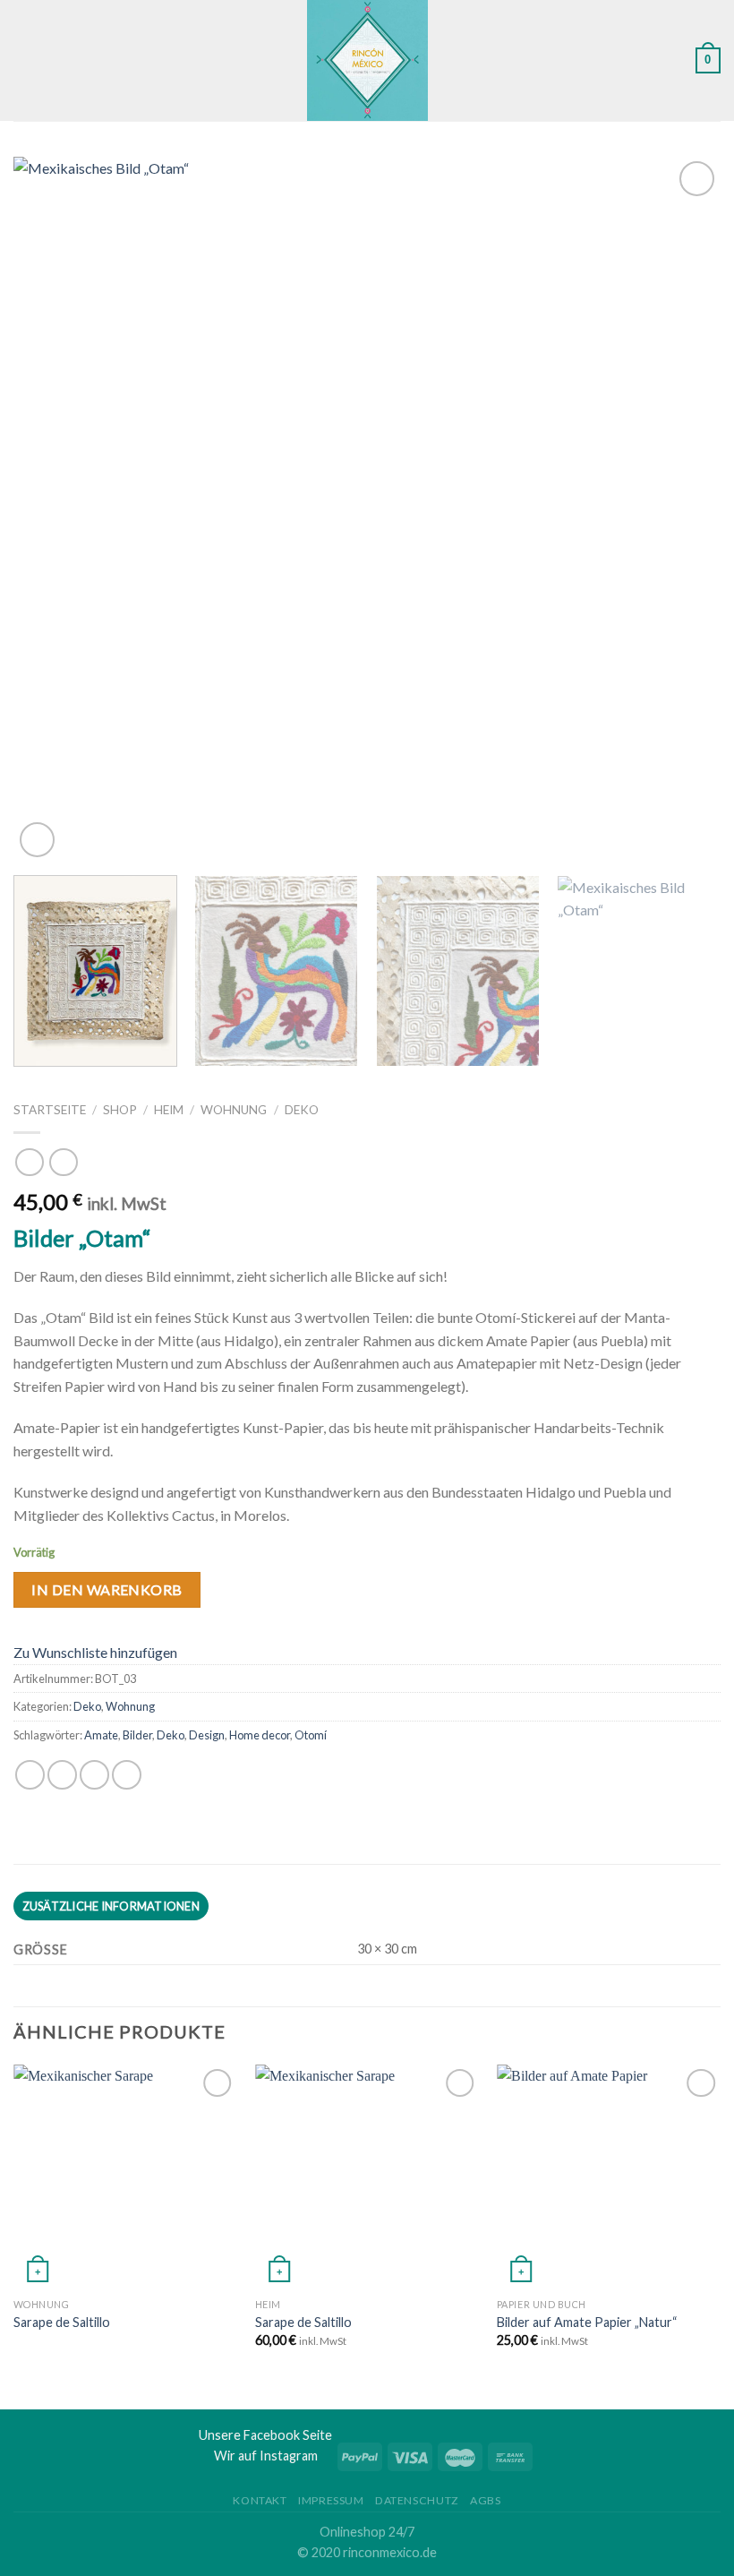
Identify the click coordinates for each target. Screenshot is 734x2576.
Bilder (137, 1735)
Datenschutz (417, 2500)
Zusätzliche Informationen (111, 1906)
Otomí (311, 1735)
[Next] (684, 509)
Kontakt (260, 2500)
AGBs (485, 2500)
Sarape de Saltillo (62, 2322)
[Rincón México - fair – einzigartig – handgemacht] (367, 60)
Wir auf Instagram (266, 2456)
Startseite (50, 1110)
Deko (302, 1110)
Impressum (331, 2500)
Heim (169, 1110)
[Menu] (24, 60)
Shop (120, 1110)
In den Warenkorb (107, 1589)
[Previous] (50, 509)
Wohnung (234, 1110)
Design (207, 1735)
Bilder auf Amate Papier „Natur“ (587, 2322)
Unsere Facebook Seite (265, 2435)
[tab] (111, 1906)
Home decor (260, 1735)
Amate (101, 1735)
